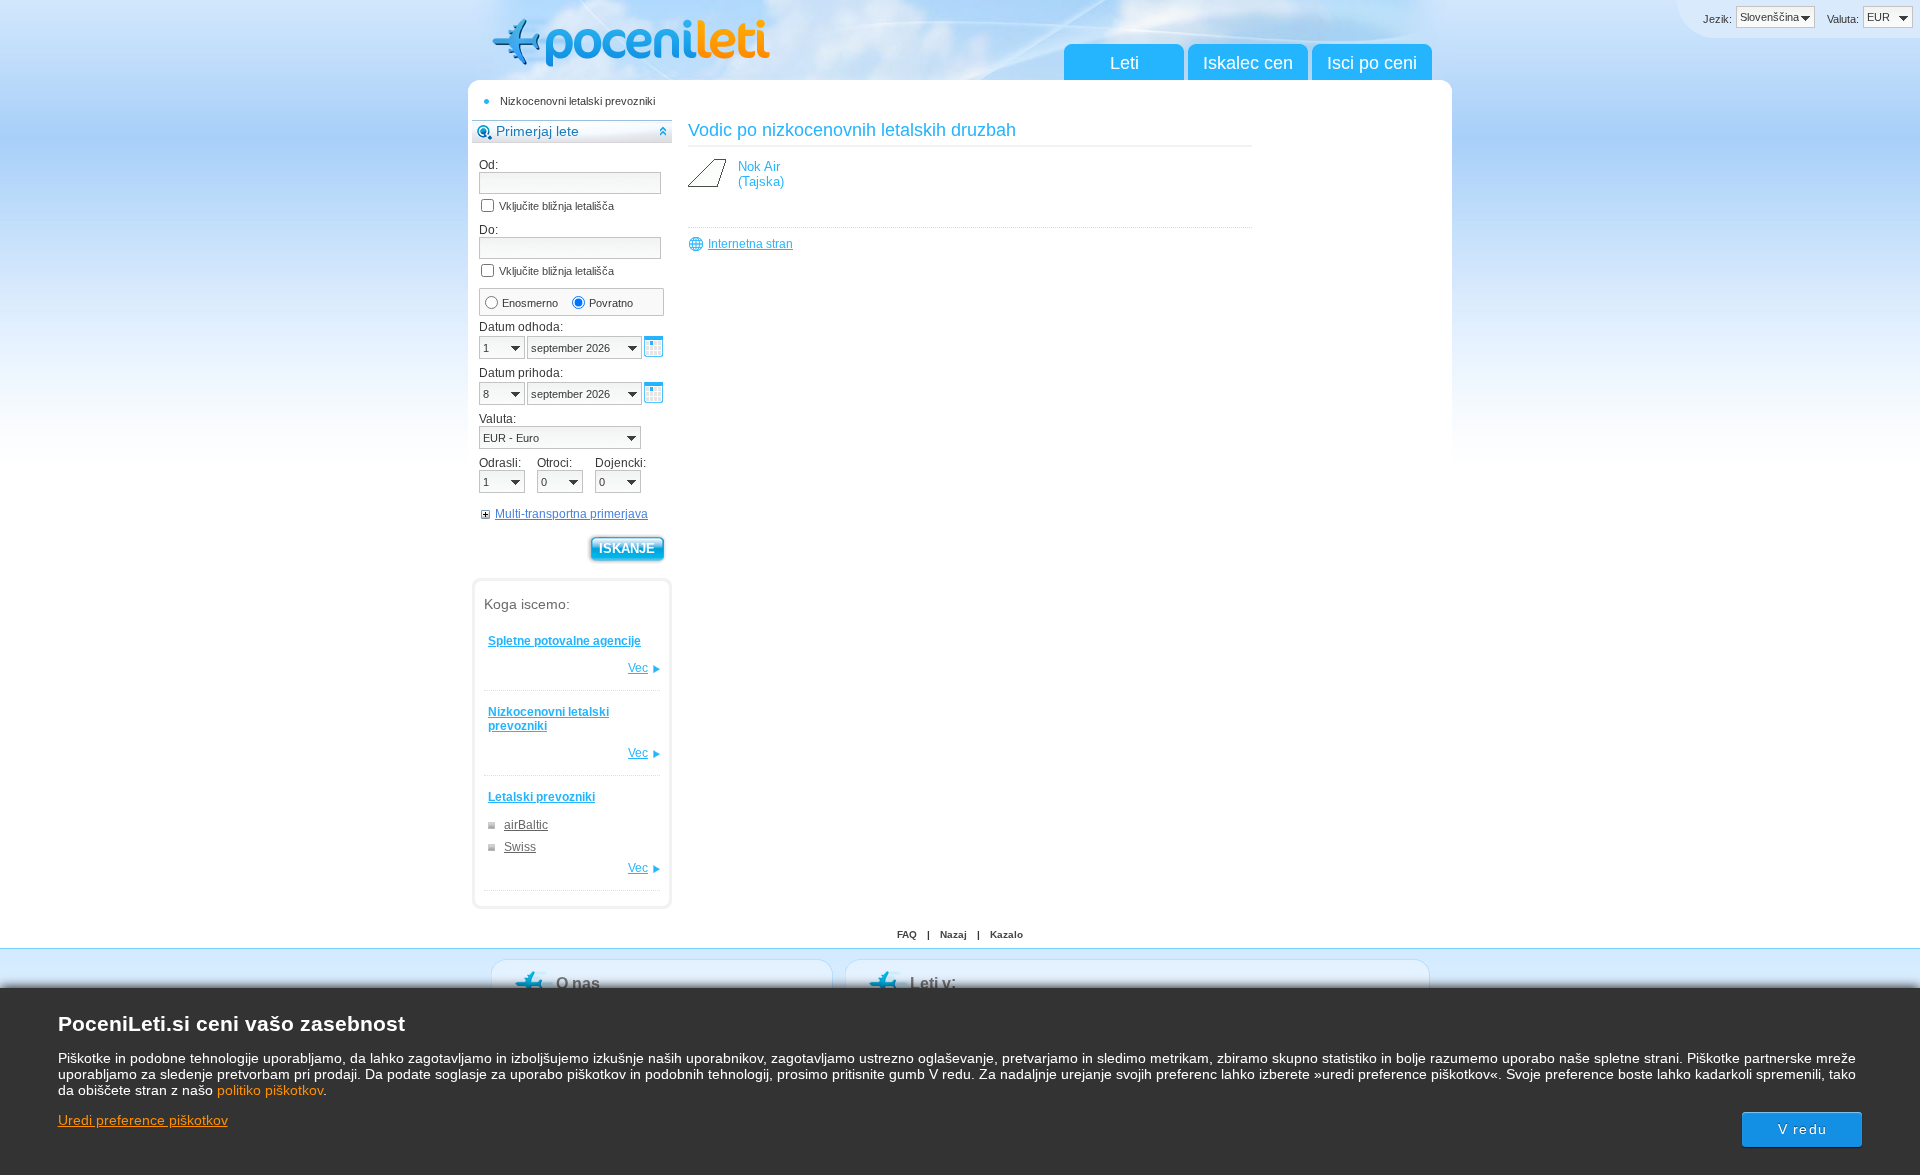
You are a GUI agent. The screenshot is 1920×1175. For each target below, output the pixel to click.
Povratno (611, 303)
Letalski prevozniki (541, 797)
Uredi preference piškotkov (143, 1120)
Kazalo (1006, 934)
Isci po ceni (1372, 63)
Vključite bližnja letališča (556, 206)
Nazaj (953, 934)
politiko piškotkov (270, 1090)
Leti (1124, 63)
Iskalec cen (1248, 63)
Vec (638, 668)
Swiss (520, 847)
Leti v (930, 983)
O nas (578, 983)
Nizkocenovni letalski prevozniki (577, 101)
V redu (1802, 1129)
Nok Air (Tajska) (761, 174)
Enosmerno (530, 303)
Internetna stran (750, 244)
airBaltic (526, 825)
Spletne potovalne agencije (564, 641)
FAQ (907, 934)
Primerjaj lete (537, 131)
